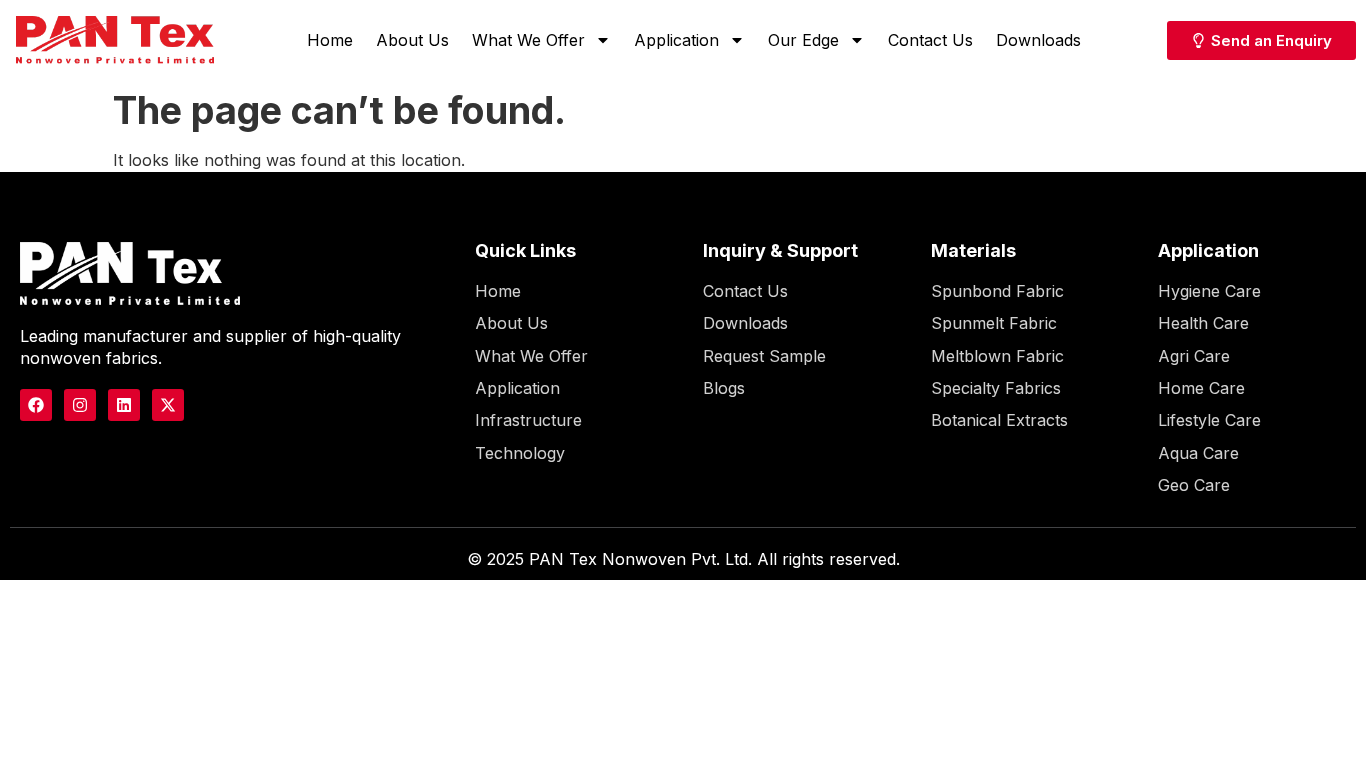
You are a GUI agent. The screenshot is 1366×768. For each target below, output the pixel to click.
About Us (412, 40)
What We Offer (528, 40)
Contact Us (930, 40)
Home (330, 40)
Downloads (1038, 40)
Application (676, 40)
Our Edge (803, 40)
